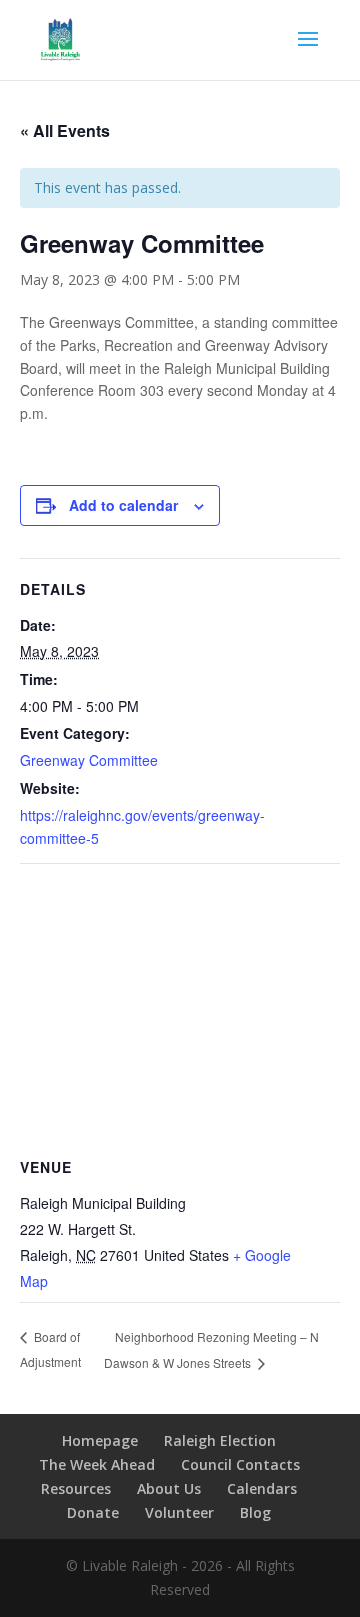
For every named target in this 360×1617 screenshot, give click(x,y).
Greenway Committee (89, 760)
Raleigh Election (220, 1440)
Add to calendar (123, 505)
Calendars (262, 1488)
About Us (169, 1488)
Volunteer (179, 1512)
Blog (255, 1512)
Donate (93, 1512)
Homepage (100, 1440)
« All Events (65, 130)
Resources (76, 1488)
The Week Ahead (97, 1464)
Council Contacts (240, 1464)
